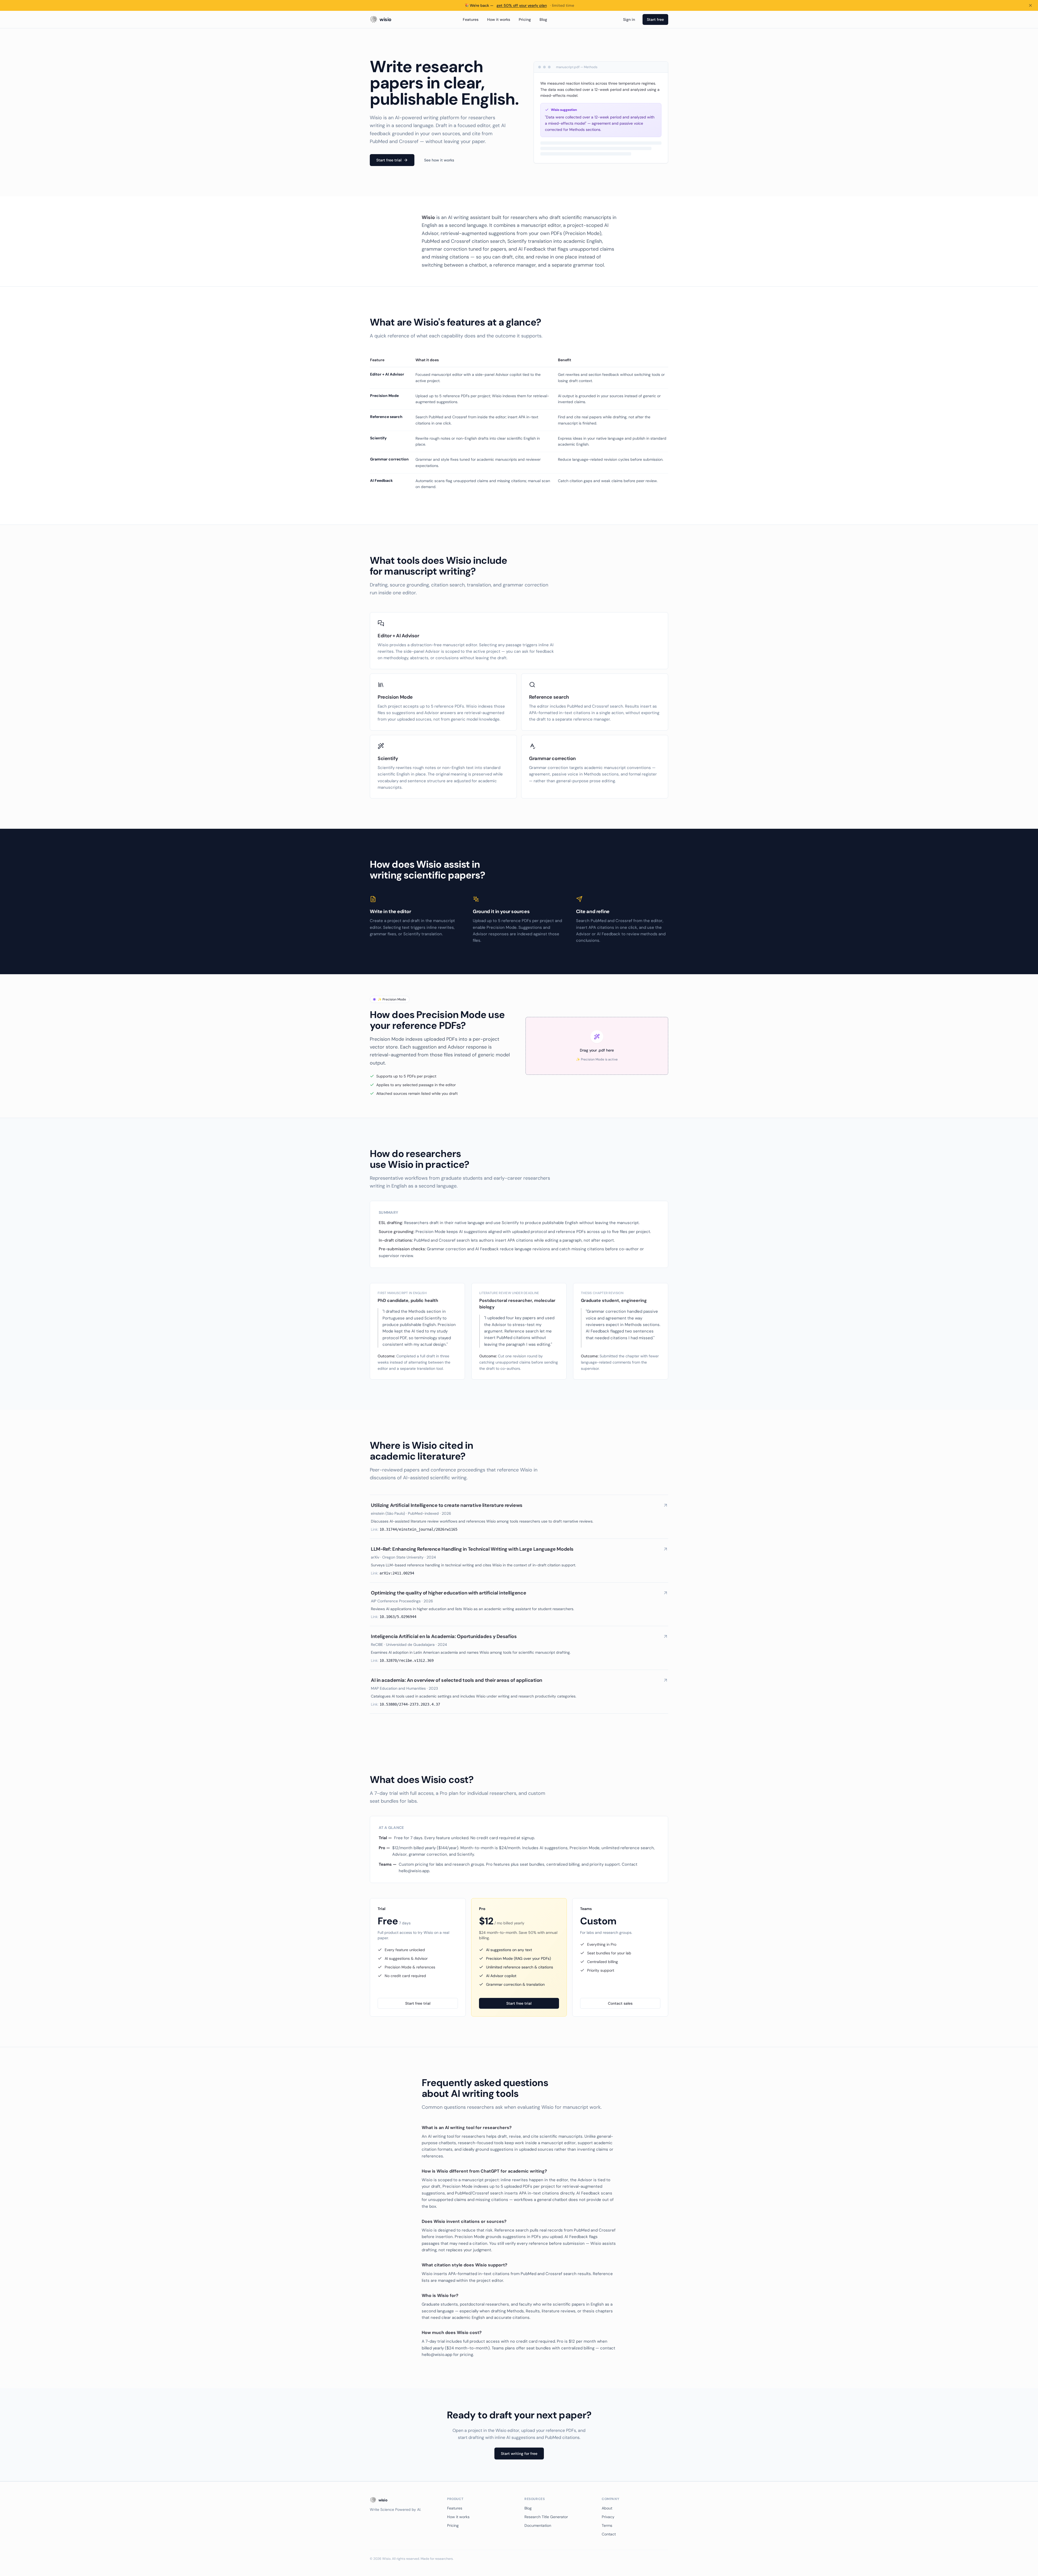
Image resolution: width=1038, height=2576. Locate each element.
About (607, 2508)
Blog (543, 19)
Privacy (608, 2517)
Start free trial (389, 160)
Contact (609, 2534)
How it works (499, 19)
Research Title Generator (546, 2517)
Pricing (525, 19)
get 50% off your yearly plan (522, 5)
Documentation (538, 2525)
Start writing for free (519, 2454)
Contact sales (620, 2003)
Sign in (629, 19)
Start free (655, 19)
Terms (607, 2525)
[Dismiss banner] (1030, 5)
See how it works (439, 160)
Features (471, 19)
